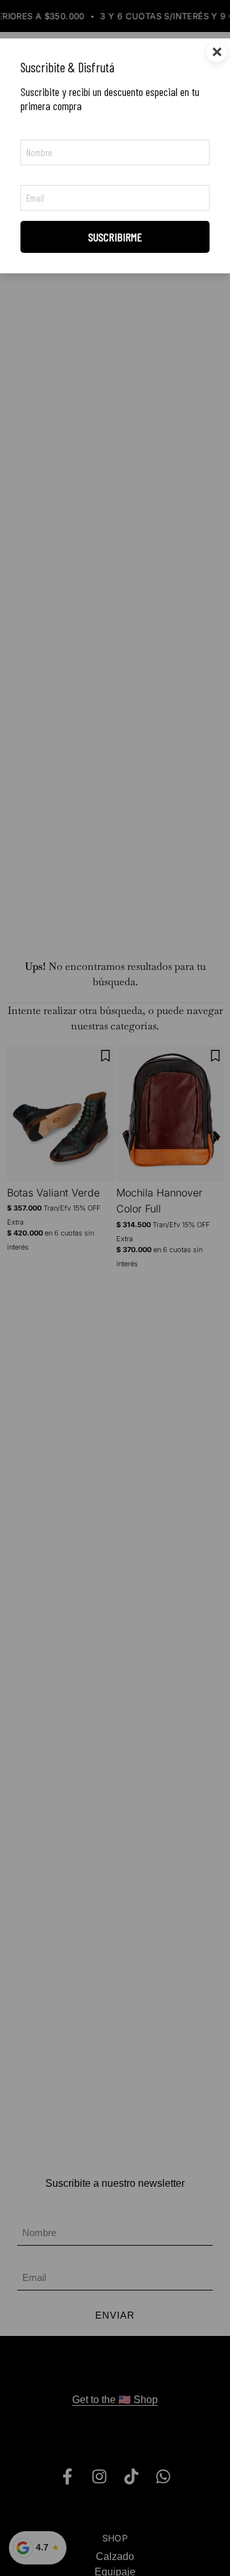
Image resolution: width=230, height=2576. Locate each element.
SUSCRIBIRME (115, 237)
